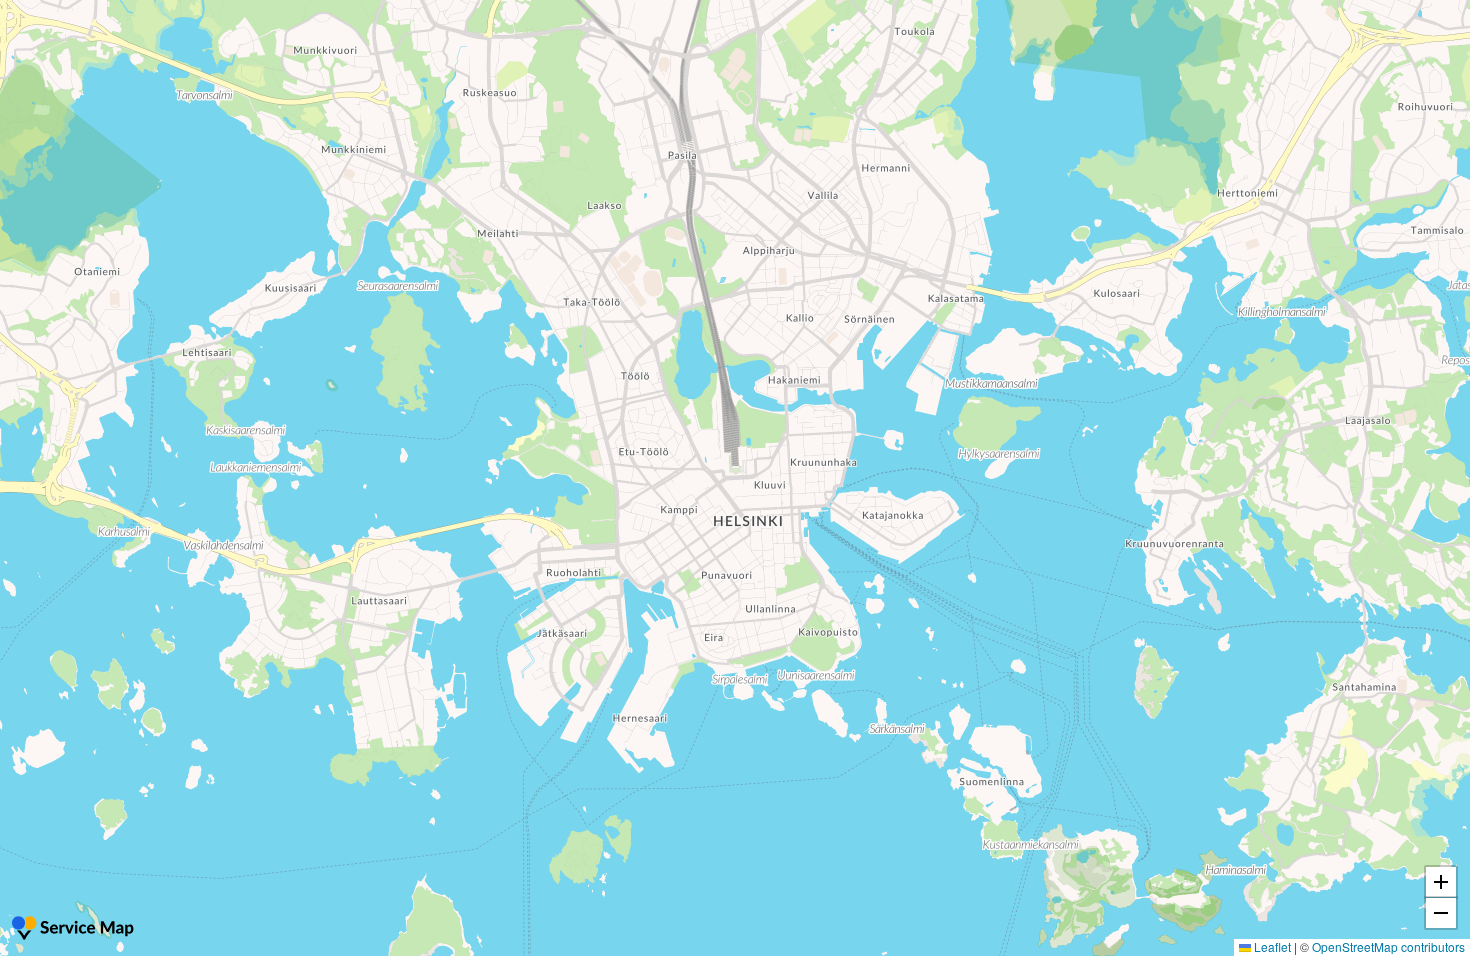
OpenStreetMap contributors (1388, 946)
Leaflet (1271, 946)
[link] (75, 930)
